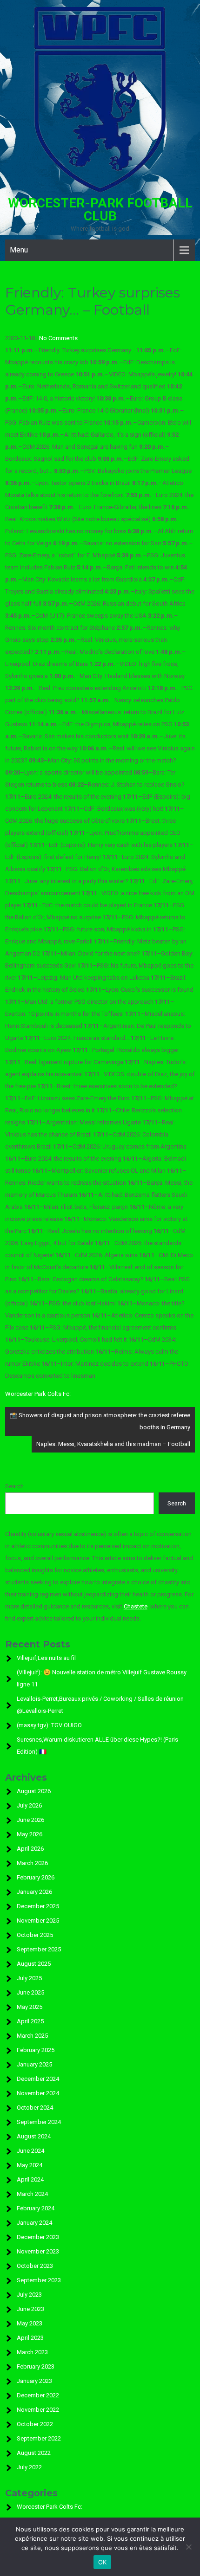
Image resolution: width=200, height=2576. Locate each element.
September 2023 (39, 2280)
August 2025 (34, 1964)
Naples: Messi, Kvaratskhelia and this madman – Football (113, 1444)
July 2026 (29, 1805)
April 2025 (30, 2021)
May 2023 (30, 2323)
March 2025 (32, 2036)
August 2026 (34, 1791)
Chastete (136, 1606)
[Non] (188, 2547)
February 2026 (36, 1877)
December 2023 (38, 2237)
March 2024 (32, 2194)
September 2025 (39, 1949)
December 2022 (38, 2395)
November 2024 (38, 2093)
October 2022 (35, 2424)
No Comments (58, 338)
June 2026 (30, 1820)
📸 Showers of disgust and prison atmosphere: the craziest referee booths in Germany (100, 1421)
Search (14, 1486)
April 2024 (30, 2179)
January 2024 (34, 2223)
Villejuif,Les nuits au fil (46, 1658)
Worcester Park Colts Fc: (38, 1394)
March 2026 (32, 1863)
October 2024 (35, 2108)
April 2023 (30, 2338)
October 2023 (35, 2266)
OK (103, 2562)
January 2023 (34, 2381)
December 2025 (38, 1906)
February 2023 (36, 2366)
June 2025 (30, 1992)
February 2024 (36, 2208)
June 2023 (30, 2309)
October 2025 (35, 1935)
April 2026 (30, 1849)
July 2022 (29, 2467)
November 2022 (38, 2410)
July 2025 (29, 1978)
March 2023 (32, 2352)
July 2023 (29, 2295)
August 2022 (34, 2453)
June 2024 (30, 2151)
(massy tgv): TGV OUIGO (49, 1725)
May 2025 (30, 2007)
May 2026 (30, 1834)
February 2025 (36, 2050)
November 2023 (38, 2251)
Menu (19, 250)
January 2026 (34, 1892)
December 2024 (38, 2079)
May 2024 (30, 2165)
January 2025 (34, 2064)
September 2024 (39, 2122)
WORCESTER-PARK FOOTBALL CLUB (100, 210)
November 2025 (38, 1921)
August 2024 (34, 2136)
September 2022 (39, 2438)
